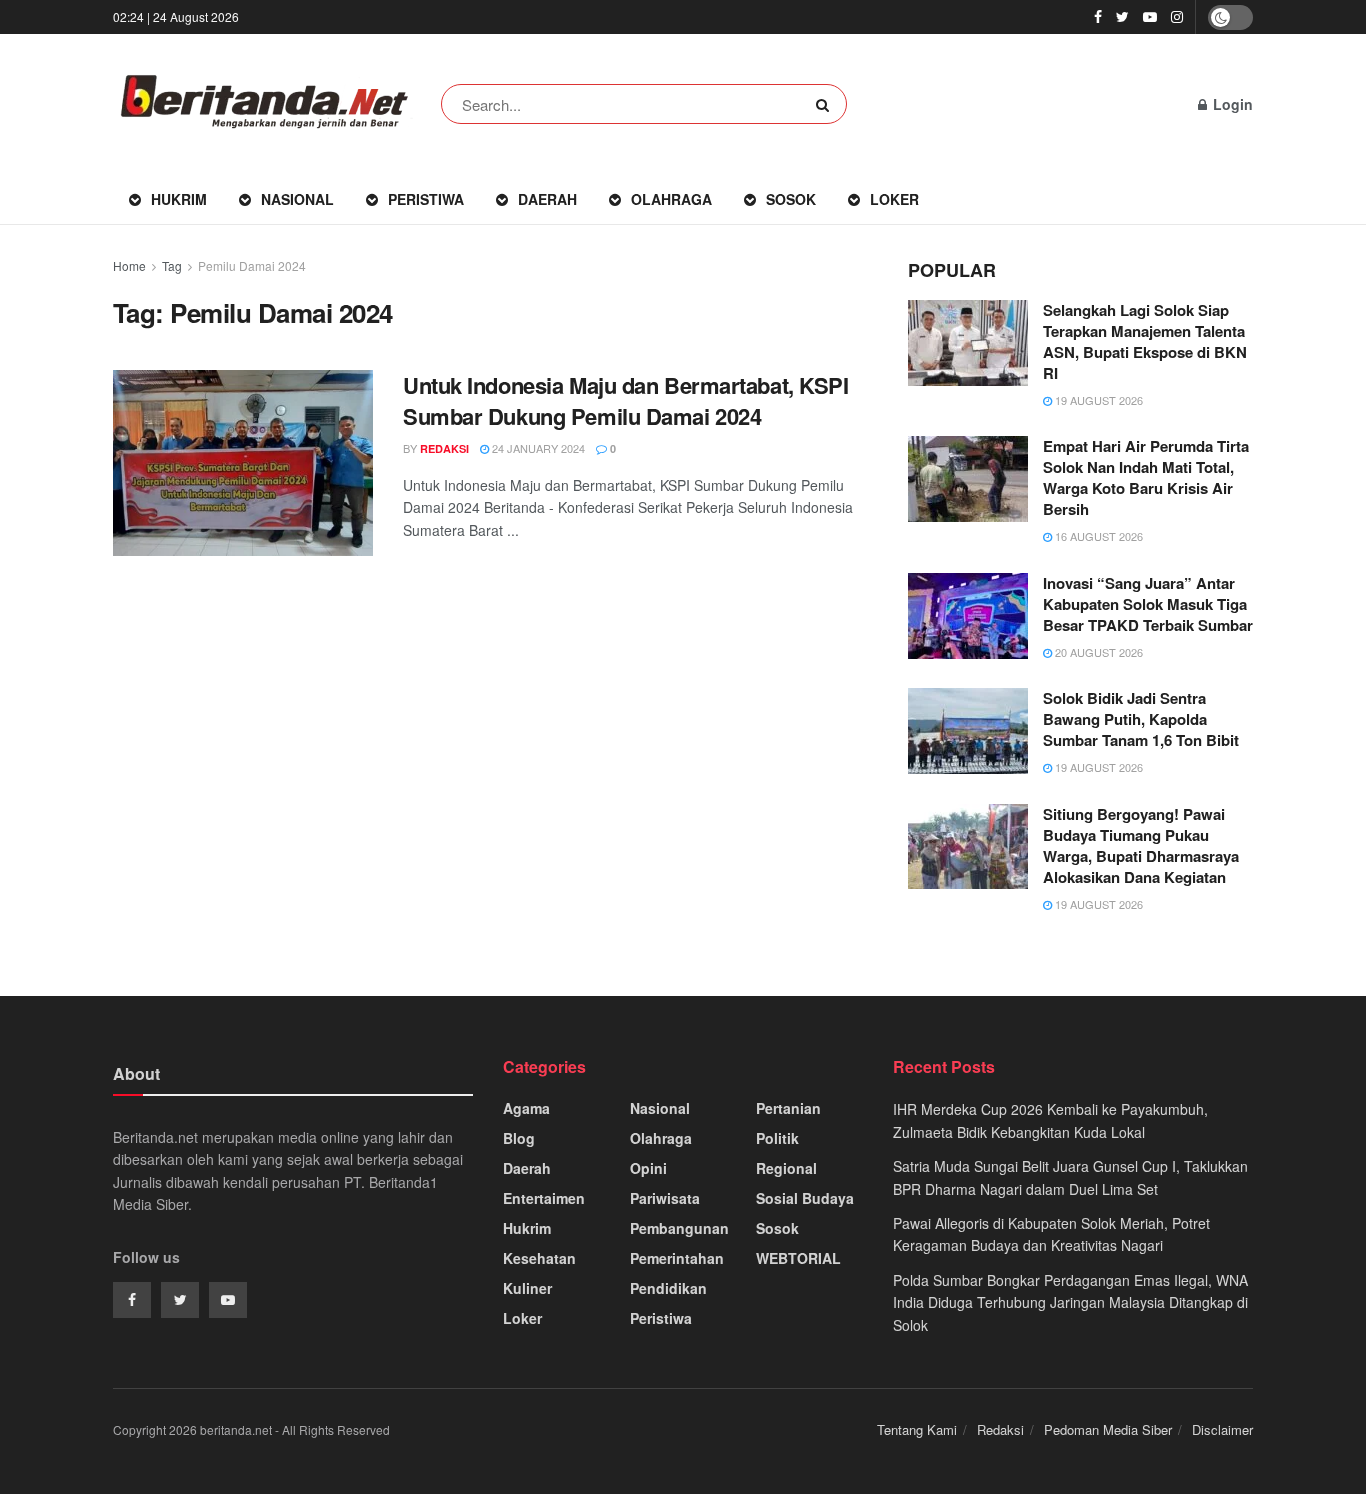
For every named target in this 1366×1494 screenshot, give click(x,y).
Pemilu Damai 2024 (252, 265)
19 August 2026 (1097, 400)
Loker (894, 199)
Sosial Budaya (805, 1198)
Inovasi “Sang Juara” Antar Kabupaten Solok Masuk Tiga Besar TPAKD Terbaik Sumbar (1148, 604)
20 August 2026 (1097, 652)
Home (129, 265)
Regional (786, 1168)
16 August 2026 (1097, 536)
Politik (777, 1138)
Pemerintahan (677, 1258)
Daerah (547, 199)
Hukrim (179, 199)
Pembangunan (679, 1228)
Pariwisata (665, 1198)
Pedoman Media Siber (1108, 1429)
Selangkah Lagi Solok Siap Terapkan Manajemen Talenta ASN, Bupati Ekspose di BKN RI (1145, 341)
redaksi (444, 448)
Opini (648, 1168)
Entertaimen (544, 1198)
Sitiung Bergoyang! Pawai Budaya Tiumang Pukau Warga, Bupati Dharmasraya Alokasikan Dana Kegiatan (1141, 845)
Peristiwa (426, 199)
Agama (526, 1108)
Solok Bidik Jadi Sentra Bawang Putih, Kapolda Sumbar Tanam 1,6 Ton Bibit (1141, 719)
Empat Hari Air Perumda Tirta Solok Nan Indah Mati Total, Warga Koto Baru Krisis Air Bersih (1146, 477)
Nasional (297, 199)
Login (1231, 104)
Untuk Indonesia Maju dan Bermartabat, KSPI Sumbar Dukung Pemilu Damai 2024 (626, 400)
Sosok (791, 199)
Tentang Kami (917, 1429)
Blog (519, 1138)
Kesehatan (539, 1258)
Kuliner (527, 1288)
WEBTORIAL (798, 1258)
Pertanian (788, 1108)
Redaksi (1000, 1429)
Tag (172, 265)
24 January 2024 (537, 448)
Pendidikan (668, 1288)
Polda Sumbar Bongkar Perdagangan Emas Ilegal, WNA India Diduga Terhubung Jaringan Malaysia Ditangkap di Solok (1070, 1302)
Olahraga (671, 199)
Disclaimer (1222, 1429)
